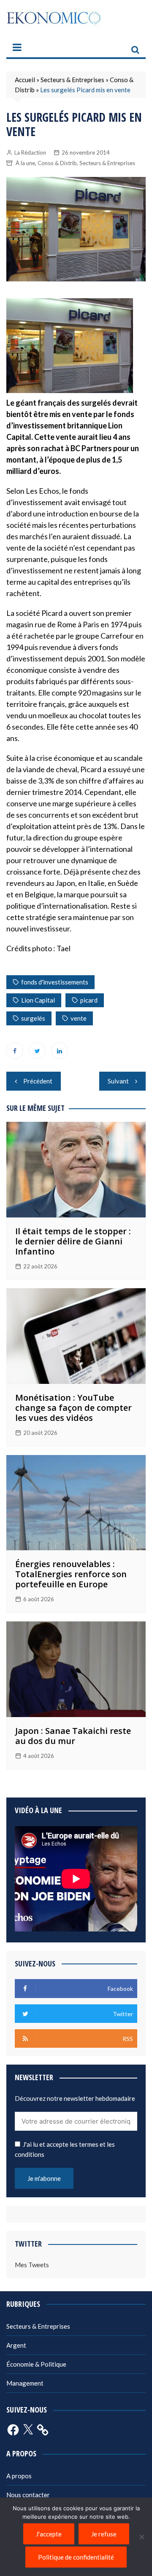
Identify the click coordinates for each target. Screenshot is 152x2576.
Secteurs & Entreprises (72, 80)
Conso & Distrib (57, 163)
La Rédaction (30, 152)
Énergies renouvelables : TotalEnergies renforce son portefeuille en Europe (71, 1574)
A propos (19, 2476)
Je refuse (104, 2534)
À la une (25, 163)
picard (89, 1000)
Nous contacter (28, 2495)
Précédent (38, 1081)
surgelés (33, 1018)
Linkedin (60, 1051)
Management (25, 2383)
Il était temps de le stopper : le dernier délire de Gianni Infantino (73, 1241)
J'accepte (49, 2534)
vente (79, 1018)
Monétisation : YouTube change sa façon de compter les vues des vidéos (73, 1408)
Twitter (37, 1051)
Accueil (25, 80)
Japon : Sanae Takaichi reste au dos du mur (73, 1736)
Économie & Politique (36, 2364)
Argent (16, 2345)
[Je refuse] (141, 2537)
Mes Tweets (32, 2265)
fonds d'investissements (55, 982)
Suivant (118, 1081)
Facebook (15, 1051)
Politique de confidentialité (76, 2557)
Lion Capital (38, 1000)
